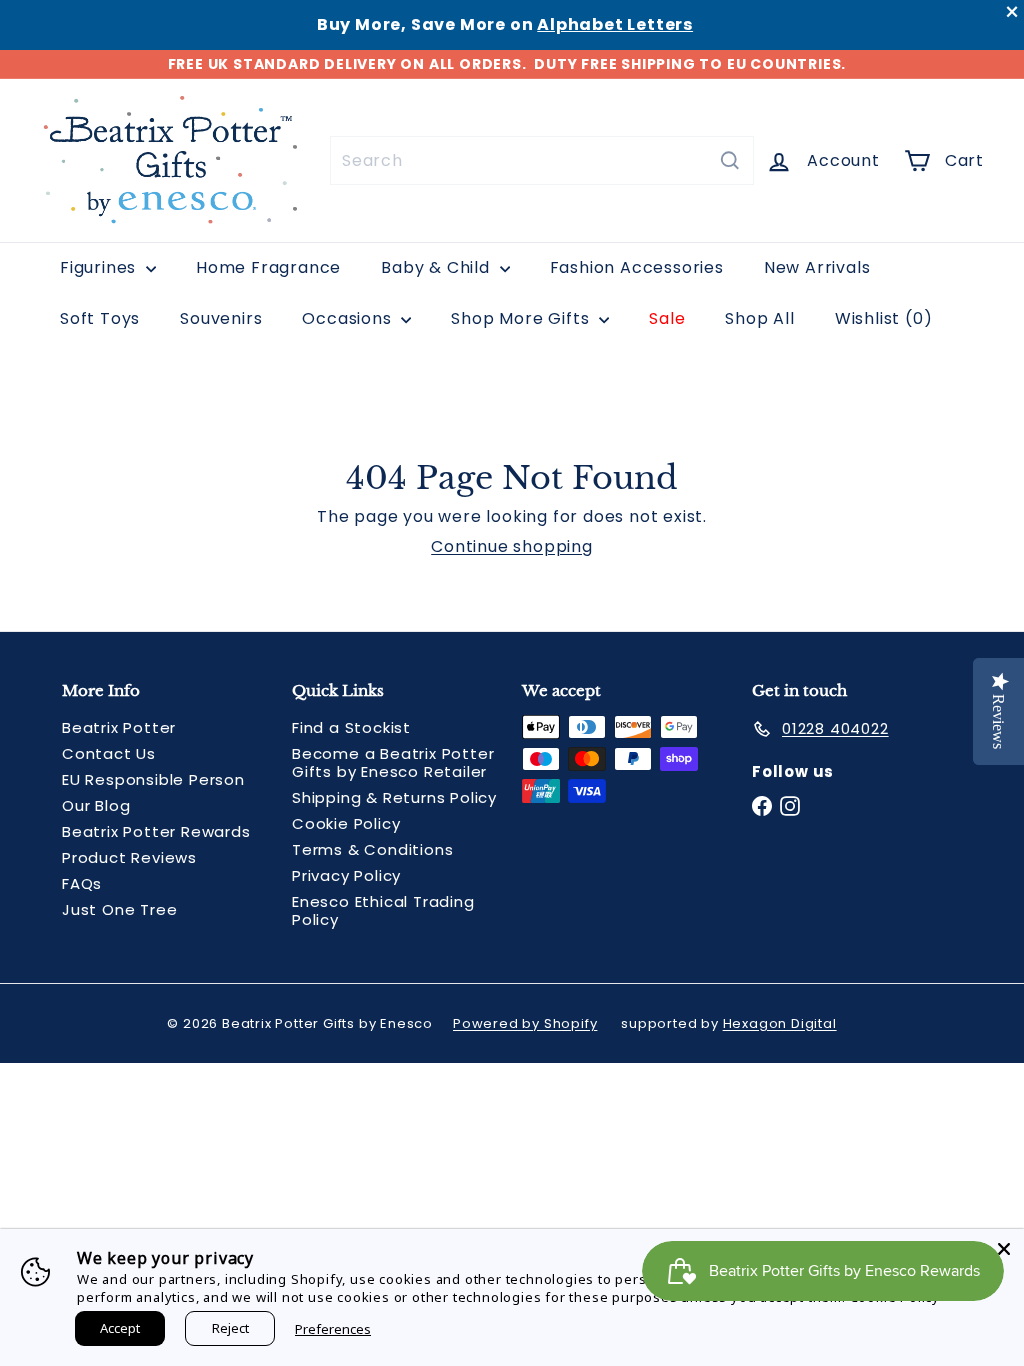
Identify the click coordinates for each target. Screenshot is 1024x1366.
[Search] (730, 160)
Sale (667, 318)
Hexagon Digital (780, 1023)
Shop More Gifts (522, 318)
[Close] (1004, 1249)
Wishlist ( (879, 318)
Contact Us (109, 753)
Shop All (759, 318)
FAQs (82, 883)
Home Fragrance (268, 267)
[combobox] (542, 160)
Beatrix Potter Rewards (156, 831)
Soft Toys (100, 318)
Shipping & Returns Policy (394, 797)
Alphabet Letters (615, 24)
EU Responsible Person (153, 779)
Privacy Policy (346, 875)
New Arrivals (817, 267)
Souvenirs (221, 318)
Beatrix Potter (119, 727)
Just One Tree (119, 909)
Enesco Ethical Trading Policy (383, 910)
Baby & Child (437, 267)
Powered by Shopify (525, 1023)
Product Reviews (129, 857)
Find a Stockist (351, 727)
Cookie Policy (346, 823)
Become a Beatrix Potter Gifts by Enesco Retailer (393, 762)
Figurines (100, 267)
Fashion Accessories (637, 267)
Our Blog (96, 805)
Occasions (349, 318)
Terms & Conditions (372, 849)
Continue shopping (512, 546)
